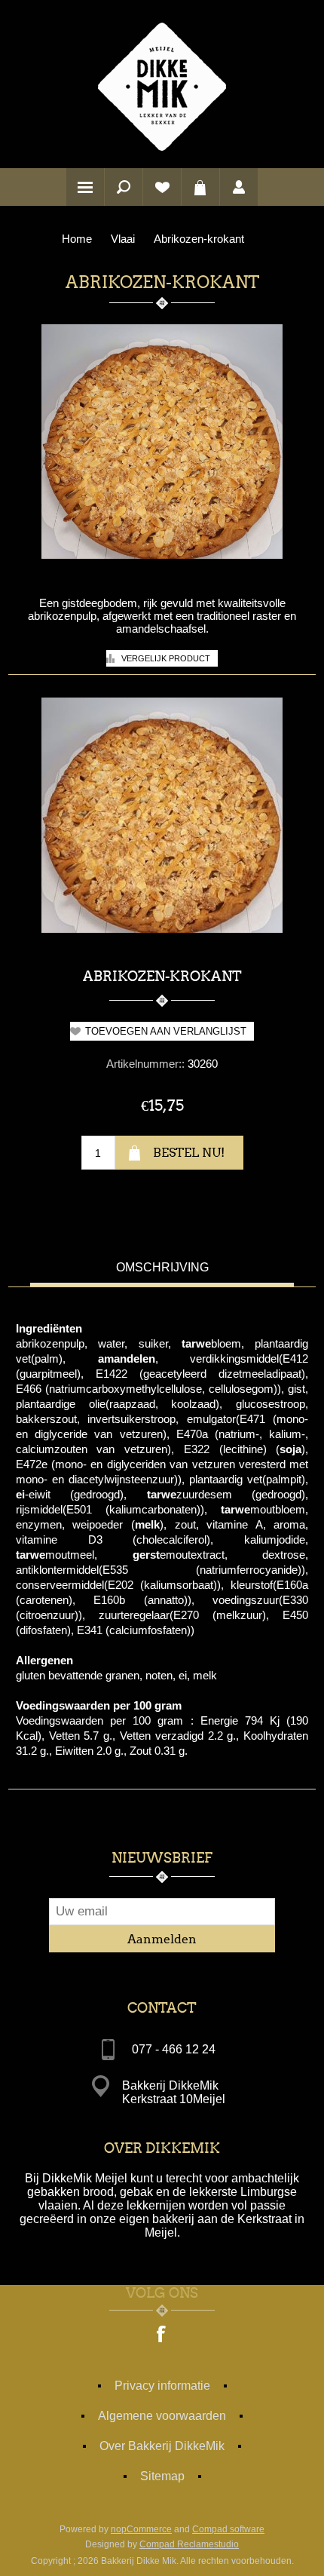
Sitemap (162, 2476)
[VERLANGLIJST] (162, 187)
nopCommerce (141, 2529)
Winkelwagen (200, 187)
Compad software (228, 2529)
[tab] (162, 1270)
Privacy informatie (162, 2386)
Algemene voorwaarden (162, 2416)
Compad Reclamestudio (189, 2544)
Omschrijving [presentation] (162, 1267)
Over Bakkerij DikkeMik (162, 2446)
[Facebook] (162, 2335)
